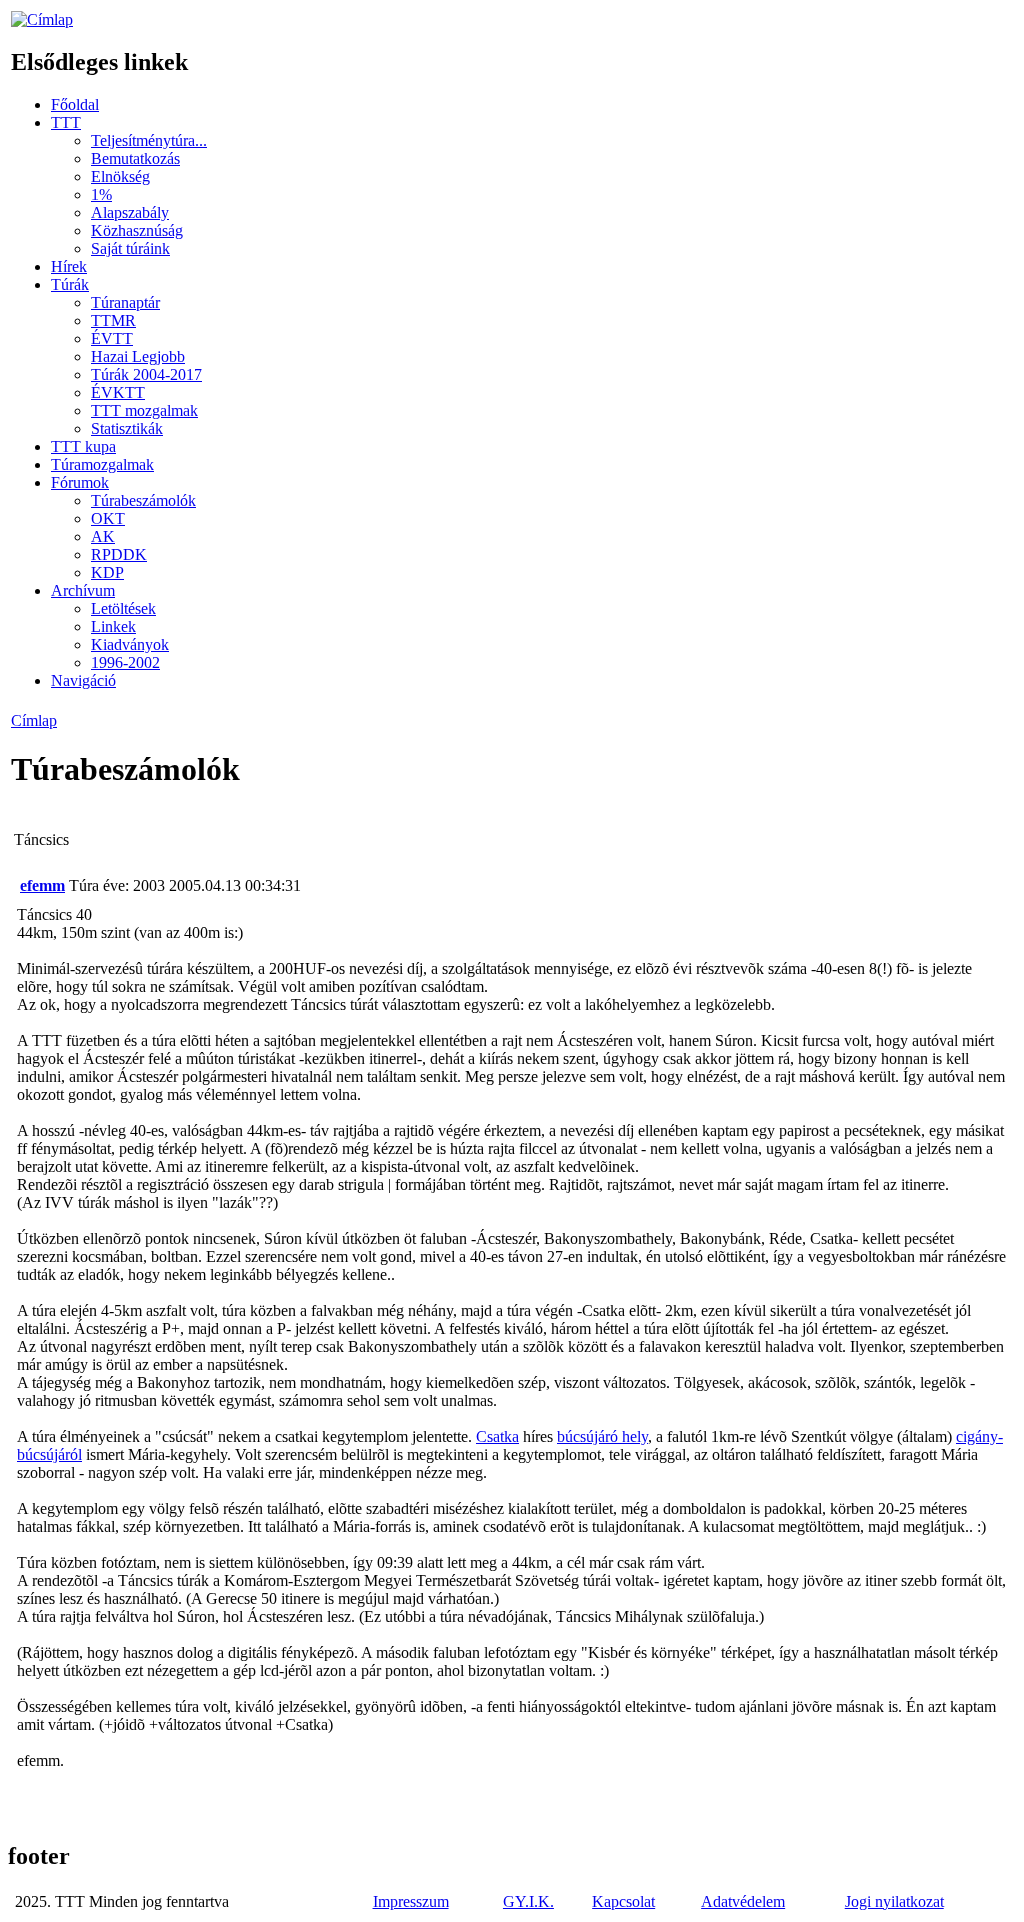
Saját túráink (130, 248)
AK (103, 536)
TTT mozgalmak (144, 410)
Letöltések (123, 608)
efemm (42, 885)
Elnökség (120, 176)
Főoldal (75, 104)
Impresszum (411, 1901)
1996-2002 (125, 662)
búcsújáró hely (602, 1436)
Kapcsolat (623, 1901)
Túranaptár (125, 302)
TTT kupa (83, 446)
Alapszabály (130, 212)
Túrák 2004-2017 (146, 374)
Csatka (497, 1436)
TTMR (113, 320)
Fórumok (80, 482)
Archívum (83, 590)
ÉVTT (112, 338)
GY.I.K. (528, 1901)
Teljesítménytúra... (149, 140)
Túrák (70, 284)
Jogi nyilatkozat (894, 1901)
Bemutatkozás (135, 158)
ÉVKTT (118, 392)
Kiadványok (130, 644)
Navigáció (83, 680)
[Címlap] (42, 19)
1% (101, 194)
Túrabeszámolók (143, 500)
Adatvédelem (743, 1901)
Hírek (69, 266)
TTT (66, 122)
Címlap (34, 720)
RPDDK (119, 554)
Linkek (113, 626)
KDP (107, 572)
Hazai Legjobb (138, 356)
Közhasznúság (137, 230)
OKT (108, 518)
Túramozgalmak (102, 464)
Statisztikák (127, 428)
